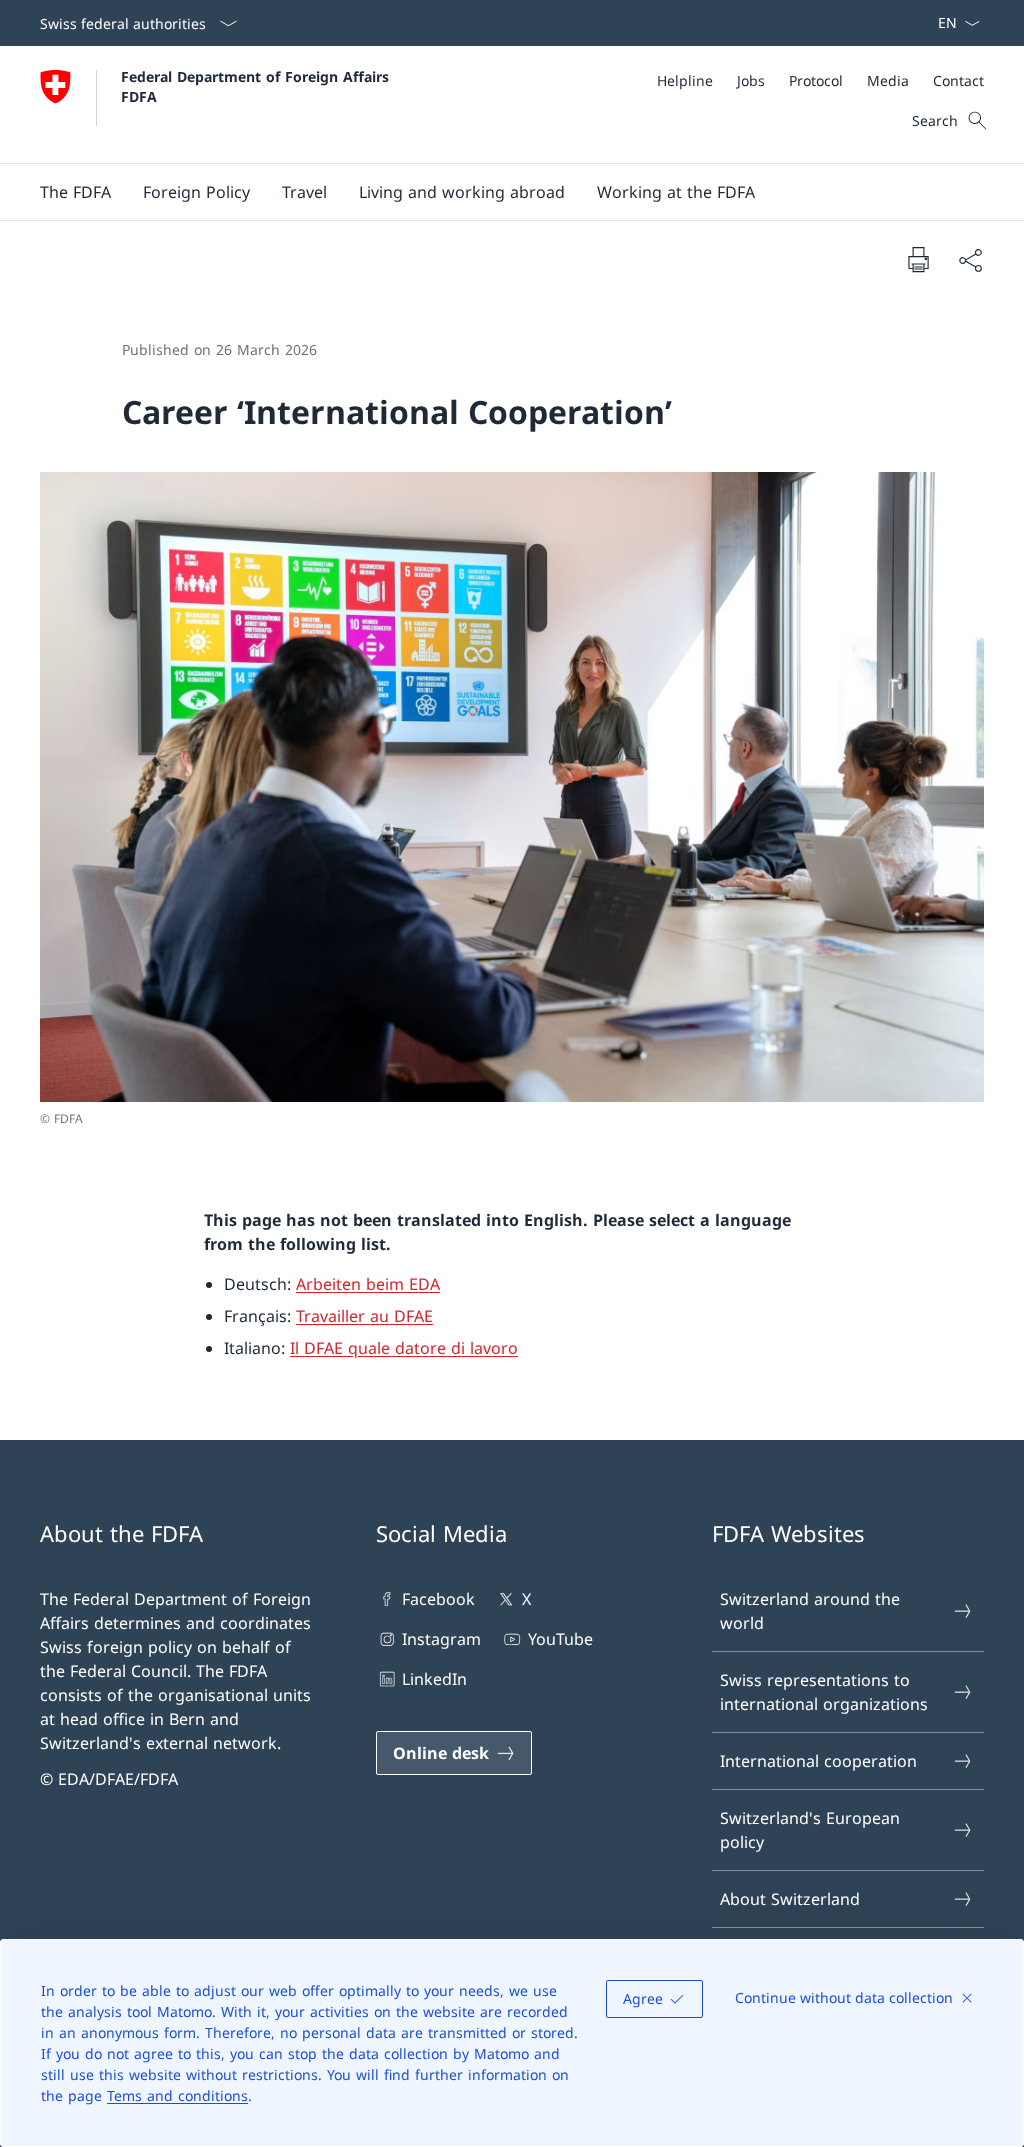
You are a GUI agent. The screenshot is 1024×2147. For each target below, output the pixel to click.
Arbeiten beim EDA (368, 1284)
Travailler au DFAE (364, 1316)
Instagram (441, 1639)
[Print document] (918, 259)
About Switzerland (790, 1899)
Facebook (438, 1599)
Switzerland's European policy (810, 1830)
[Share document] (970, 260)
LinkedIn (434, 1679)
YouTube (560, 1639)
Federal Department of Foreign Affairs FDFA (257, 86)
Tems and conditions (177, 2095)
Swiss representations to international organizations (824, 1692)
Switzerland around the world (810, 1611)
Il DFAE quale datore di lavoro (404, 1348)
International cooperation (818, 1761)
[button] (75, 192)
